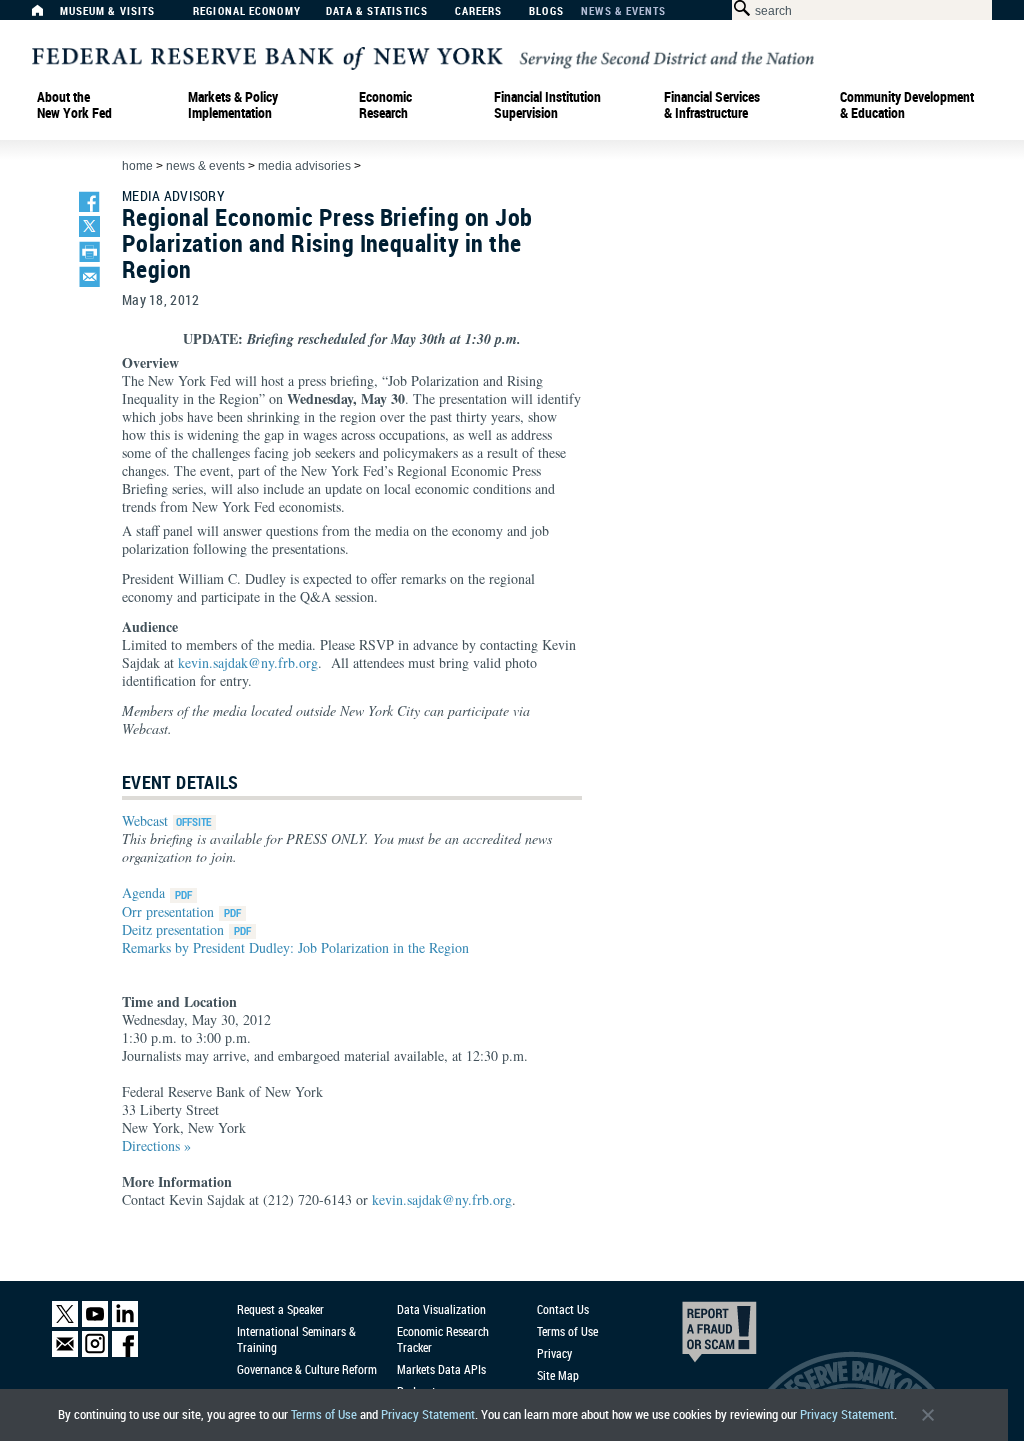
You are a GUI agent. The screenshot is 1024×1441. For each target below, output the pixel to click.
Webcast (145, 820)
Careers (479, 11)
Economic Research (385, 105)
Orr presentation (168, 911)
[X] (65, 1322)
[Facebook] (125, 1352)
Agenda (143, 892)
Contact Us (563, 1309)
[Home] (48, 15)
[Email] (65, 1352)
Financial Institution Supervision (547, 105)
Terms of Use (324, 1414)
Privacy (554, 1353)
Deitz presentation (173, 929)
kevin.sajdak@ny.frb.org (248, 662)
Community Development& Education (907, 105)
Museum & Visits (108, 11)
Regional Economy (247, 11)
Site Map (558, 1375)
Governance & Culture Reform (307, 1369)
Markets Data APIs (441, 1369)
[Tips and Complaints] (692, 1337)
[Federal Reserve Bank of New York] (423, 56)
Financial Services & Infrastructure (712, 105)
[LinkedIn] (125, 1322)
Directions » (156, 1145)
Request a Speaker (280, 1309)
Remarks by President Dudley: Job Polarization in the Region (295, 947)
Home (137, 166)
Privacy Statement (428, 1414)
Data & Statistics (377, 11)
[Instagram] (95, 1352)
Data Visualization (441, 1309)
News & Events (623, 11)
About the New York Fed (74, 105)
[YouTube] (95, 1322)
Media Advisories (304, 166)
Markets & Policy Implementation (233, 105)
